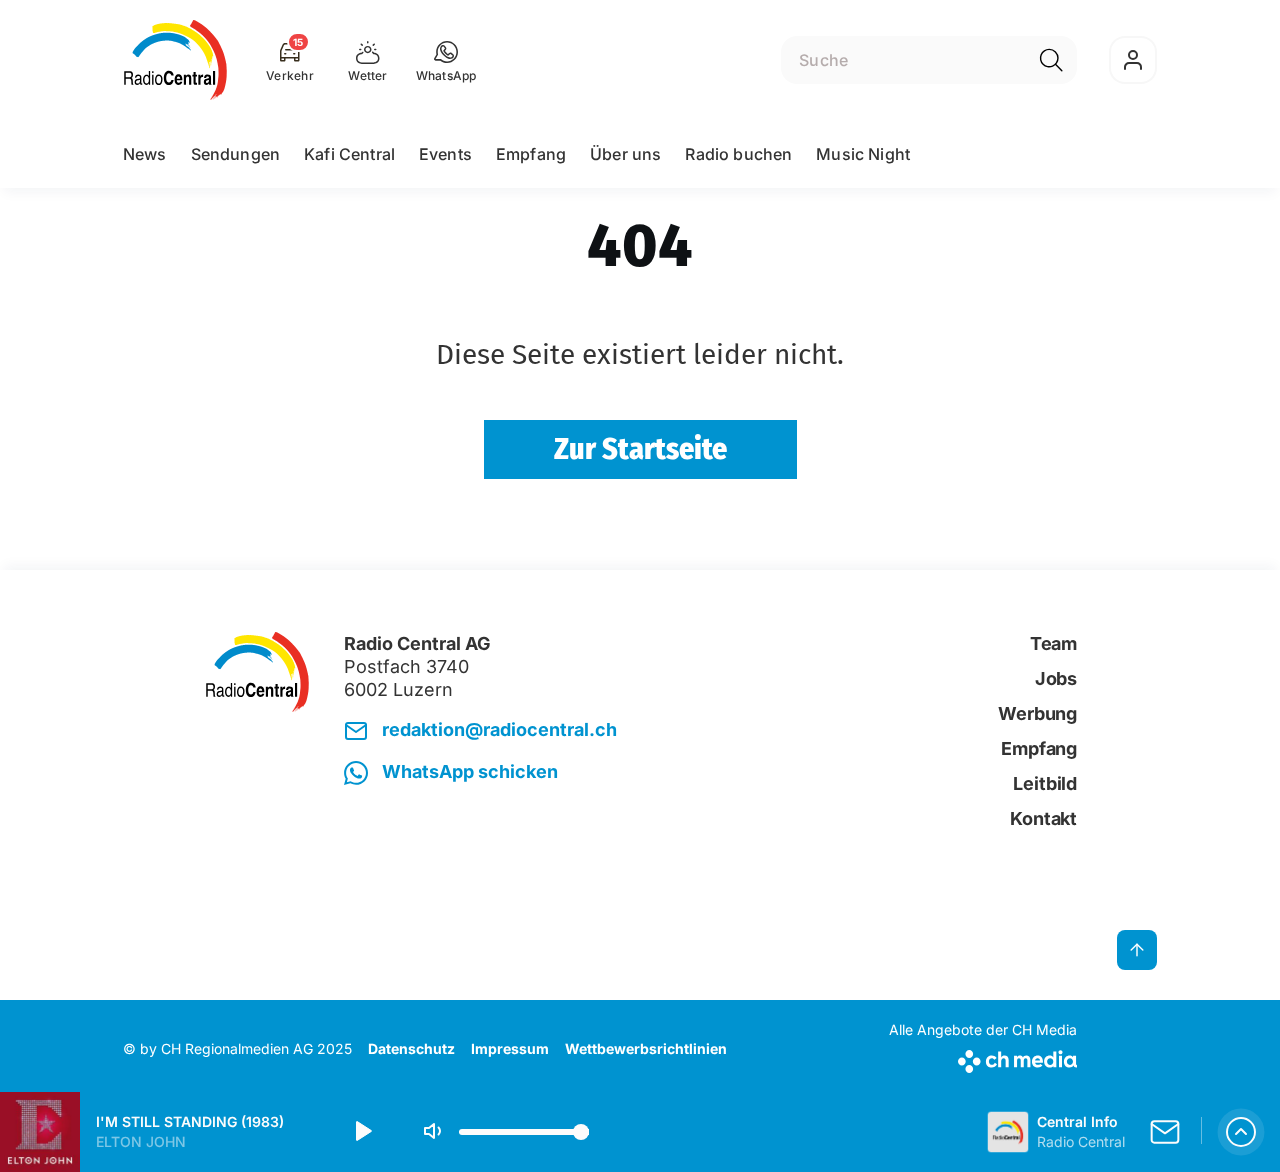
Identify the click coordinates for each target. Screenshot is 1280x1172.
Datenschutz (411, 1048)
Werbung (1037, 713)
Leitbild (1045, 783)
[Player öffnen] (1241, 1132)
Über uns (625, 154)
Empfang (531, 154)
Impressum (510, 1048)
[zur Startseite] (175, 60)
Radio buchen (738, 154)
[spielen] (362, 1132)
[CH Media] (983, 1057)
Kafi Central (349, 154)
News (145, 154)
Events (445, 154)
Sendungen (235, 154)
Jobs (1056, 678)
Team (1053, 643)
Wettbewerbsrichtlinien (646, 1048)
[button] (446, 60)
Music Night (863, 154)
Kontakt (1043, 818)
